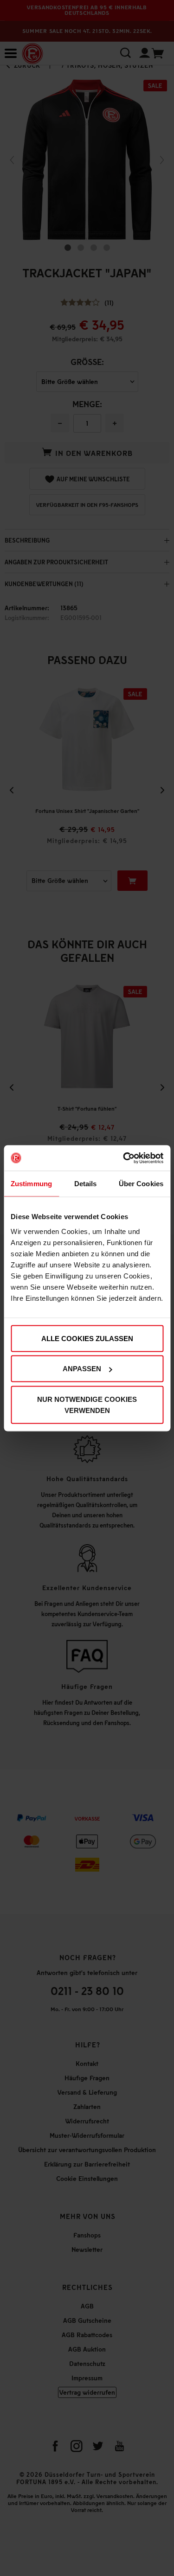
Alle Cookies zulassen (87, 1338)
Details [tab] (86, 1184)
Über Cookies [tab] (141, 1184)
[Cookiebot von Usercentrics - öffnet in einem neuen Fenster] (124, 1158)
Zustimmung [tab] (31, 1184)
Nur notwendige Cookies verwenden (87, 1404)
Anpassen (82, 1369)
